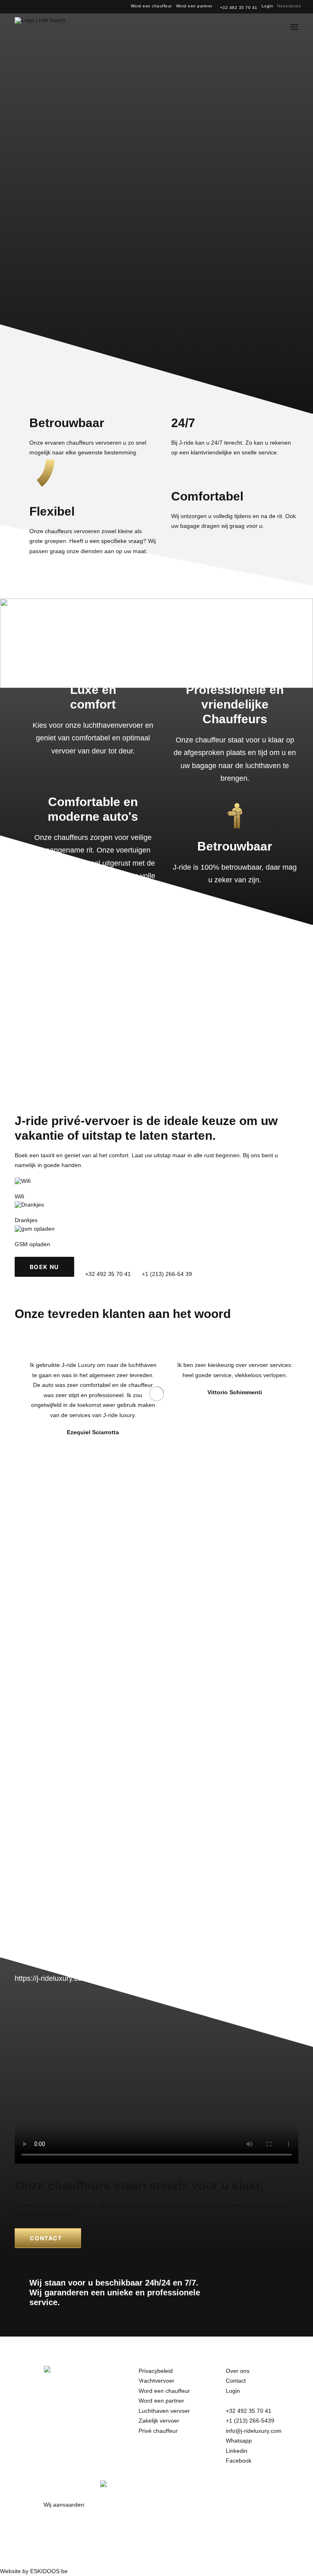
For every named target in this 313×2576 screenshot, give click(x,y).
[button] (294, 27)
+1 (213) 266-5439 (250, 2421)
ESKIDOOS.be (49, 2571)
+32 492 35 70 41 (239, 8)
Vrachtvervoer (156, 2381)
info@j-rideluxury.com (254, 2431)
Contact (236, 2381)
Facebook (239, 2461)
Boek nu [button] (44, 1267)
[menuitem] (151, 6)
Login (268, 6)
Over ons (238, 2371)
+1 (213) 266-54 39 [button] (167, 1274)
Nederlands (289, 6)
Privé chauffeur (158, 2431)
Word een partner (194, 6)
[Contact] (156, 2206)
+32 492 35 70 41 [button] (108, 1274)
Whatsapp (239, 2441)
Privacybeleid (156, 2371)
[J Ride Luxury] (40, 27)
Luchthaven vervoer (164, 2411)
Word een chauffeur (151, 6)
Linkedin (237, 2451)
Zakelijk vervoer (159, 2421)
